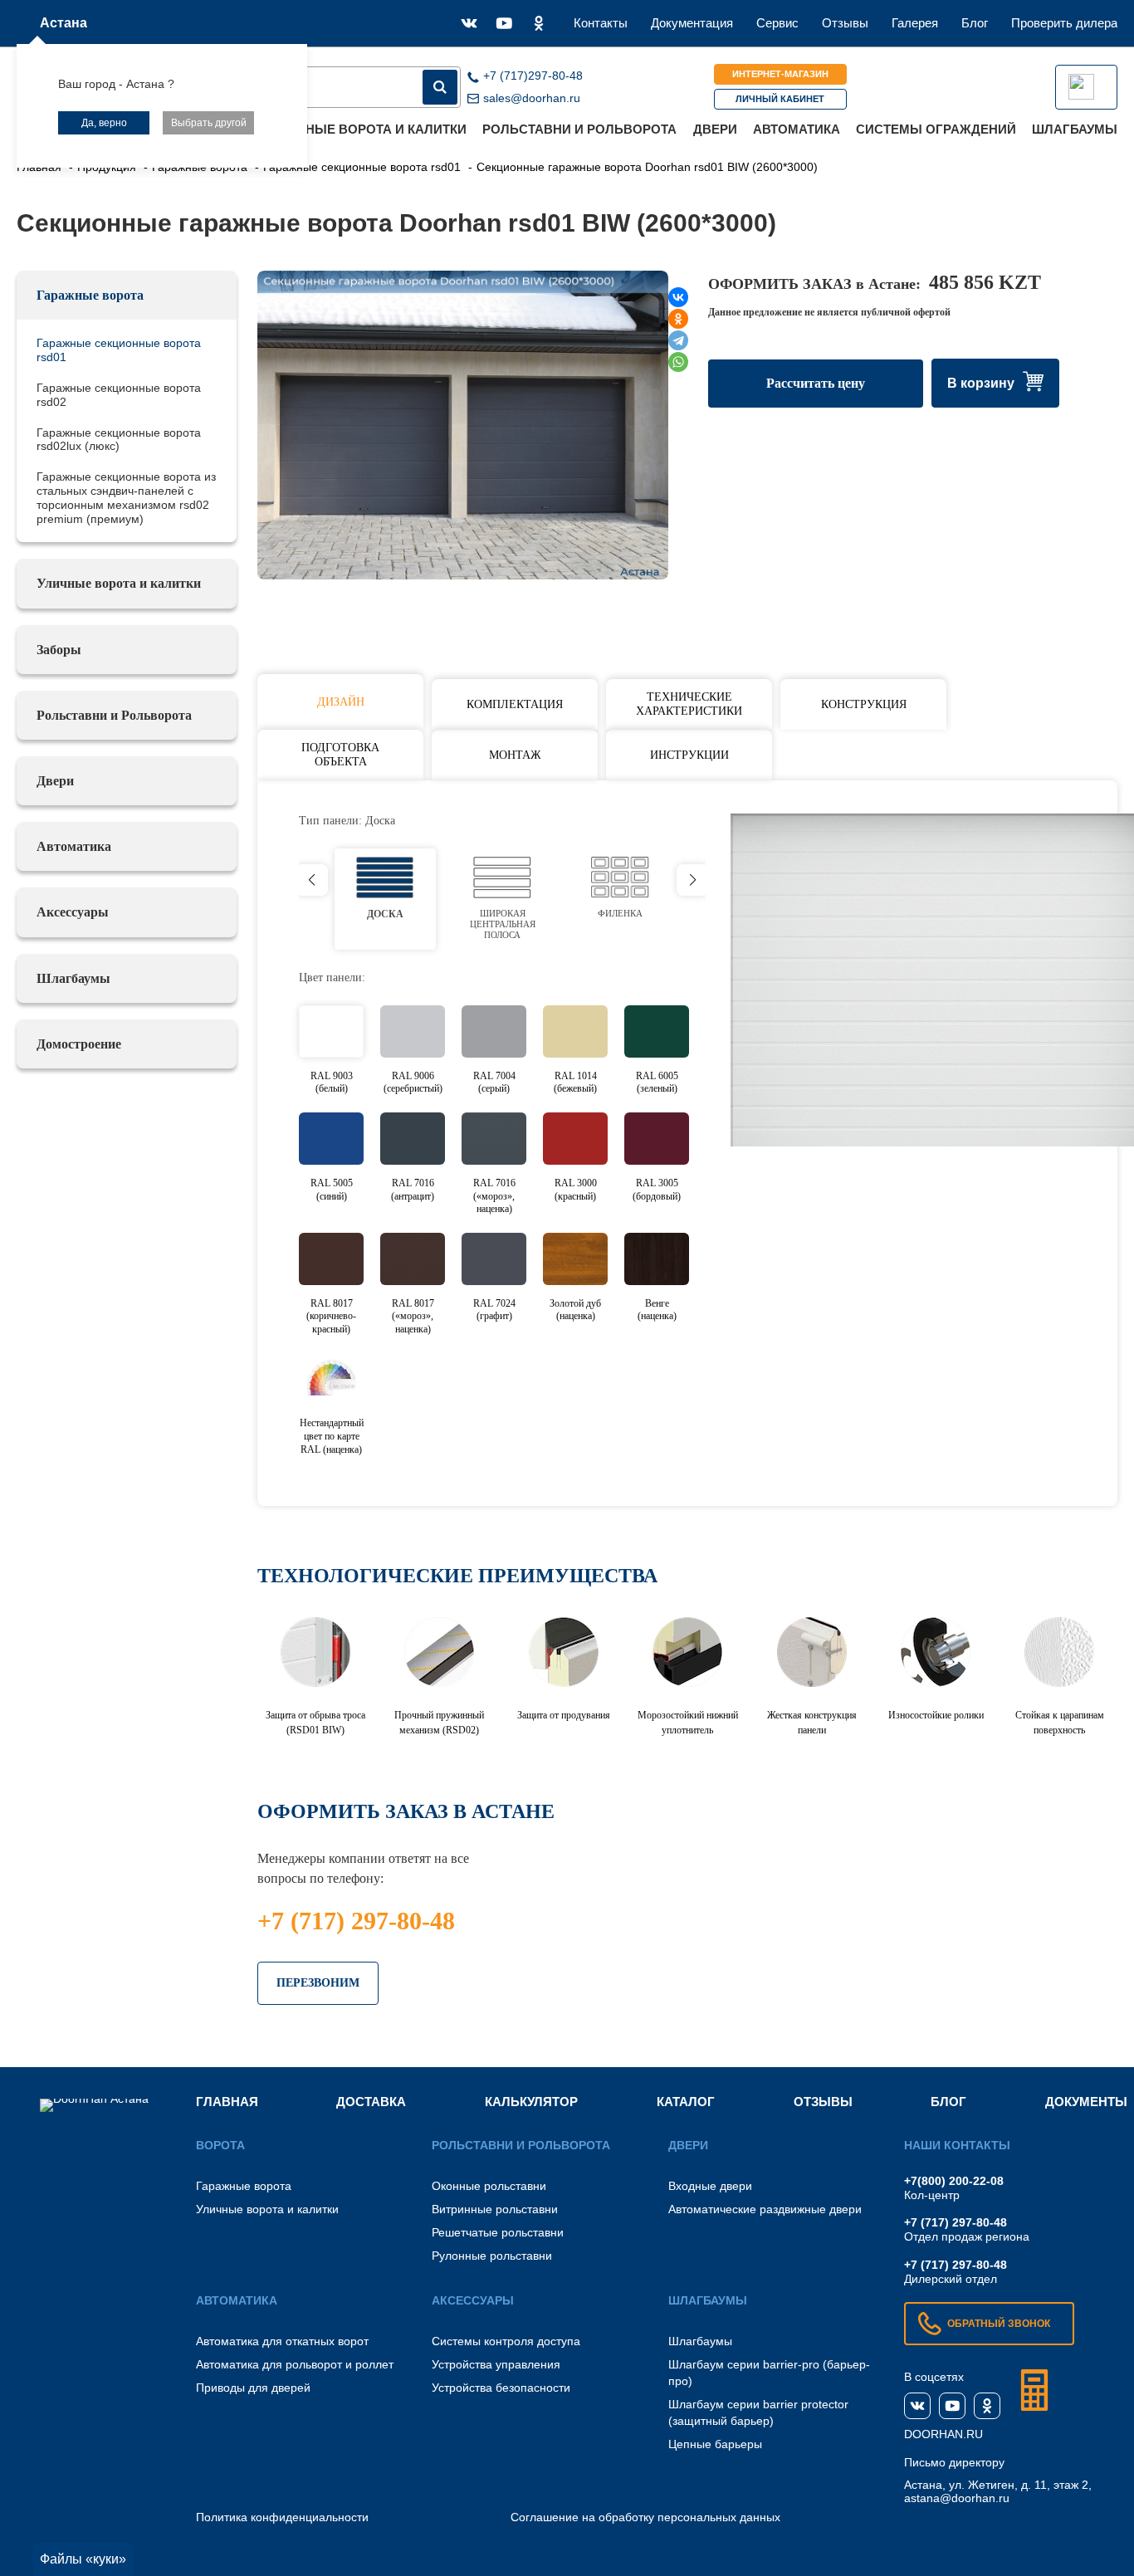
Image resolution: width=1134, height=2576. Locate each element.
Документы (1086, 2102)
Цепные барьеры (715, 2444)
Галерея (915, 23)
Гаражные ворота (90, 295)
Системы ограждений (936, 129)
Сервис (777, 23)
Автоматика (797, 129)
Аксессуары (73, 912)
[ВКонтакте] (678, 297)
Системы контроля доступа (506, 2341)
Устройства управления (496, 2364)
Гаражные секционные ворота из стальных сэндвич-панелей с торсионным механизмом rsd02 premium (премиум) (126, 497)
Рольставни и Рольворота (579, 129)
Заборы (59, 650)
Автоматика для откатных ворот (282, 2341)
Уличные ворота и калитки (369, 129)
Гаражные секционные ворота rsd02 (119, 395)
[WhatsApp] (678, 362)
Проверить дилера (1064, 23)
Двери (715, 129)
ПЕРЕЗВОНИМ (318, 1983)
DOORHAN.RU (943, 2434)
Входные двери (710, 2186)
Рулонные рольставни (492, 2256)
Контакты (601, 23)
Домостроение (79, 1044)
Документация (692, 23)
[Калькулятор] (1034, 2390)
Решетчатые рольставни (498, 2232)
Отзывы (845, 23)
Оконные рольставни (489, 2186)
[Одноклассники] (678, 319)
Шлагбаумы (1075, 129)
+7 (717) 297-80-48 (356, 1921)
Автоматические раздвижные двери (765, 2209)
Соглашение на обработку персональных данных (645, 2517)
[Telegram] (678, 340)
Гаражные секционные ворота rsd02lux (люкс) (119, 440)
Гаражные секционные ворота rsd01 (119, 350)
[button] (693, 880)
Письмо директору (954, 2462)
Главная (227, 2102)
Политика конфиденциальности (282, 2517)
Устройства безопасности (501, 2388)
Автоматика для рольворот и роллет (295, 2364)
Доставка (371, 2102)
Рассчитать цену (816, 383)
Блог (975, 23)
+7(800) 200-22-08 (954, 2181)
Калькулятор (531, 2102)
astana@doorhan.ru (957, 2498)
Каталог (686, 2102)
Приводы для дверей (253, 2388)
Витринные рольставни (495, 2209)
